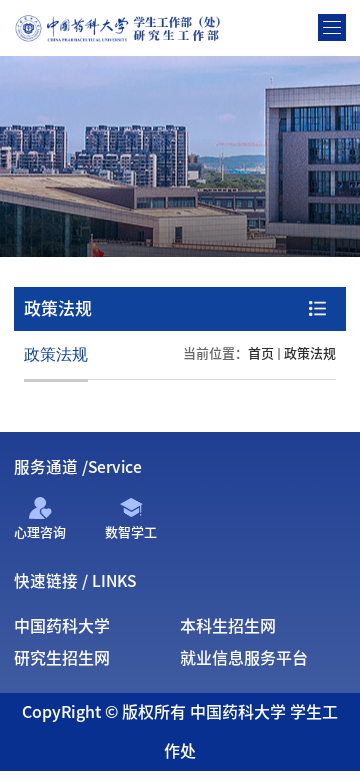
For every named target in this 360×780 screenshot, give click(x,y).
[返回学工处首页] (120, 19)
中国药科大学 (62, 626)
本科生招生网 (228, 626)
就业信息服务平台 (244, 658)
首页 (261, 353)
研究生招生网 (62, 658)
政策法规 (310, 353)
